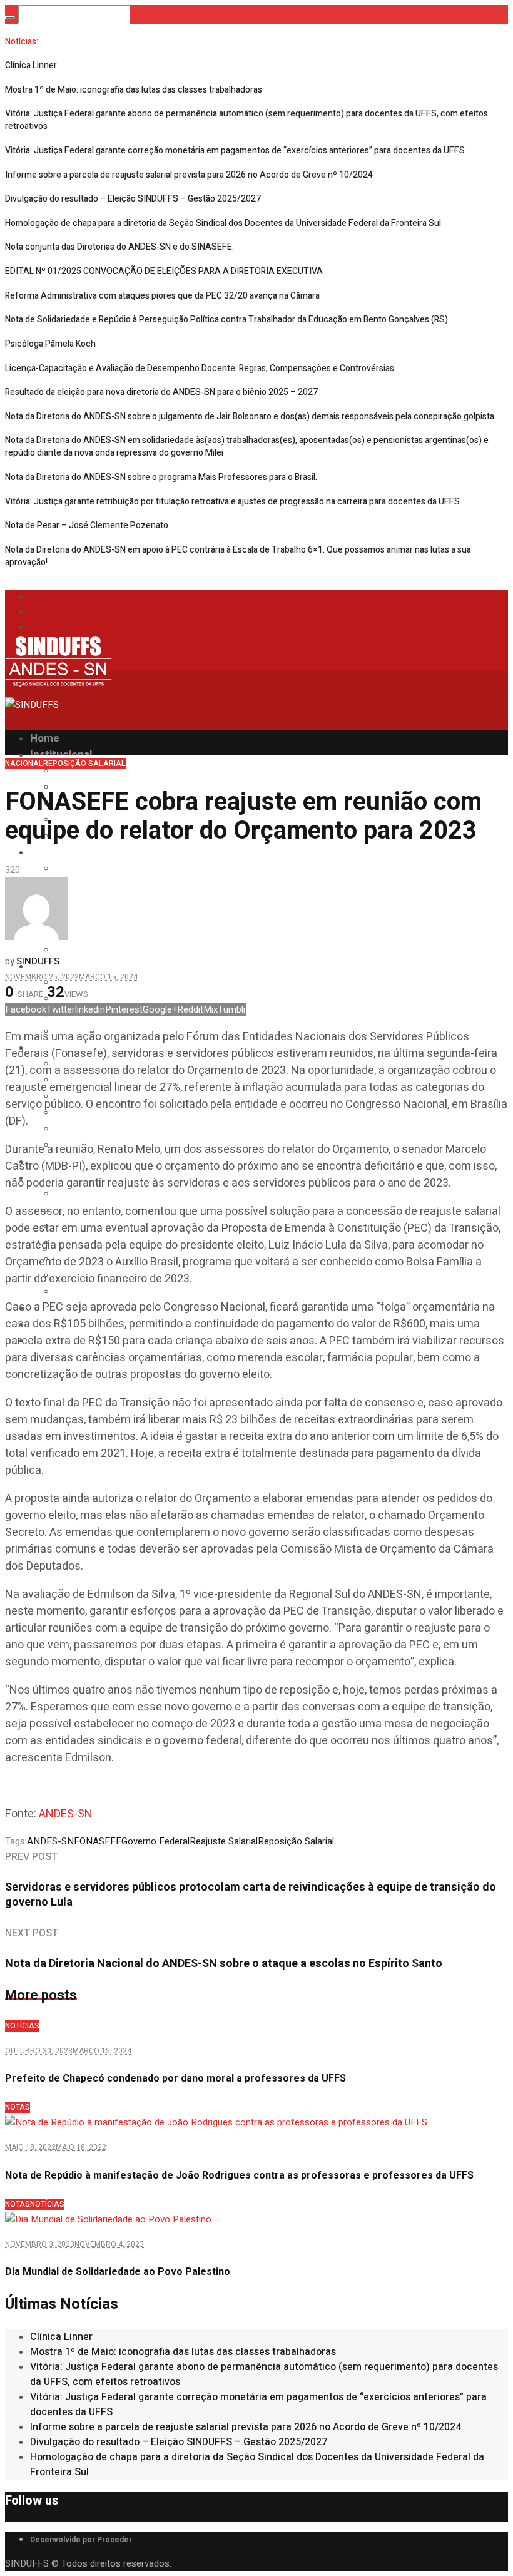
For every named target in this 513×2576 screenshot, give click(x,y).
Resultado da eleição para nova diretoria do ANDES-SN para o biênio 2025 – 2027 (161, 392)
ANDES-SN (66, 1814)
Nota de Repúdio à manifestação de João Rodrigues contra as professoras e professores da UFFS (239, 2175)
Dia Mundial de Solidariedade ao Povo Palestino (118, 2272)
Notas (18, 2107)
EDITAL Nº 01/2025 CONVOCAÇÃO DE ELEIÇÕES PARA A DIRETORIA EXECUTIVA (164, 271)
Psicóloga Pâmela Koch (50, 344)
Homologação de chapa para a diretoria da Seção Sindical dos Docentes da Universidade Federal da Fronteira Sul (223, 223)
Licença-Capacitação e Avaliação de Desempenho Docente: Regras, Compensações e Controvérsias (200, 368)
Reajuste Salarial (224, 1841)
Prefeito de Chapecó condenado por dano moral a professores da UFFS (175, 2078)
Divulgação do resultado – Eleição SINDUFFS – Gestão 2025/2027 (133, 199)
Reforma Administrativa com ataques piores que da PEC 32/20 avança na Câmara (162, 296)
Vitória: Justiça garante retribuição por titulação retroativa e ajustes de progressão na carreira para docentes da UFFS (232, 502)
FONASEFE (98, 1841)
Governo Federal (155, 1841)
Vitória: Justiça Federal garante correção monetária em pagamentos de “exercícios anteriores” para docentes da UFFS (235, 151)
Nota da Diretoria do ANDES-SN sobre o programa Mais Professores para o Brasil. (161, 477)
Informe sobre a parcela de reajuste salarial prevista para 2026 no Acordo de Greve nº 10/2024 (189, 175)
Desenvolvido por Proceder (81, 2540)
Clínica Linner (31, 65)
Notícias (22, 2026)
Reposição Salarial (84, 764)
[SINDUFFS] (58, 697)
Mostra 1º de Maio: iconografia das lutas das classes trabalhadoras (134, 90)
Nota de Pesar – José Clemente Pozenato (87, 525)
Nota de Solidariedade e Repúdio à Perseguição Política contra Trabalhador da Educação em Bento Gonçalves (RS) (226, 319)
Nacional (24, 764)
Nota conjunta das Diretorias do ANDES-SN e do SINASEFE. (119, 247)
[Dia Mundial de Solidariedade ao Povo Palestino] (108, 2219)
